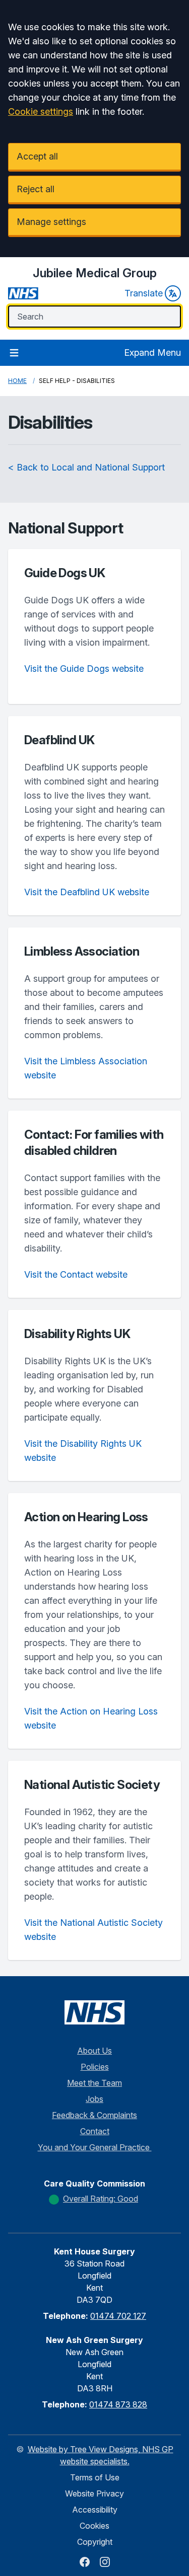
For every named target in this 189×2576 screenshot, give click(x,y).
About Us (94, 2051)
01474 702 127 (118, 2316)
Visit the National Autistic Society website (93, 1930)
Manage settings (51, 222)
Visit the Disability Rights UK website (83, 1451)
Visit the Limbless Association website (86, 1068)
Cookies (94, 2526)
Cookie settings (41, 111)
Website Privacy (94, 2493)
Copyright (95, 2542)
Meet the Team (94, 2083)
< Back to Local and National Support (86, 467)
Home (17, 381)
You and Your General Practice (95, 2147)
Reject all (36, 189)
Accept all (37, 156)
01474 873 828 (118, 2404)
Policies (95, 2067)
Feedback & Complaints (94, 2115)
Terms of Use (95, 2477)
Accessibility (95, 2510)
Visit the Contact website (76, 1274)
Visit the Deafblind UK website (87, 892)
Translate (144, 293)
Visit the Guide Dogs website (84, 669)
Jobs (94, 2099)
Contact (95, 2131)
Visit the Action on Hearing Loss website (91, 1718)
